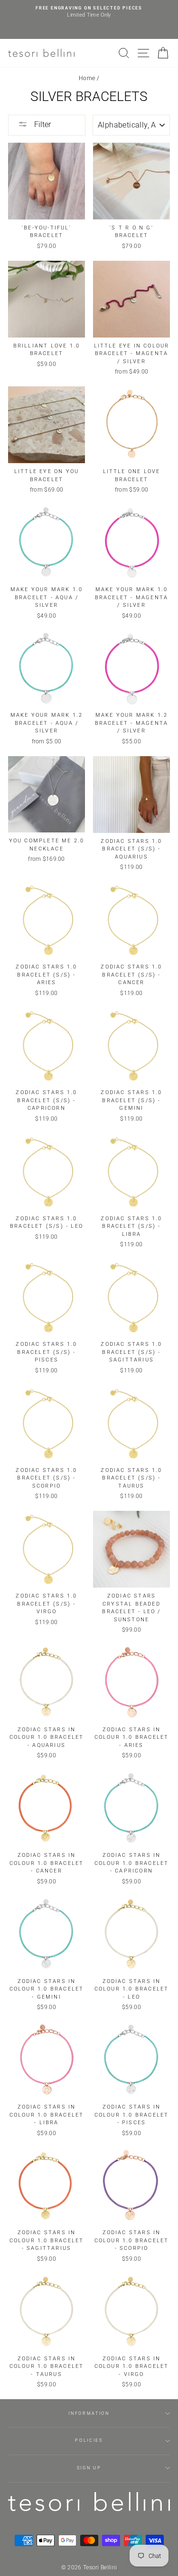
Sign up (89, 2468)
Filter (42, 124)
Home (87, 78)
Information (89, 2413)
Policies (89, 2440)
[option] (89, 12)
